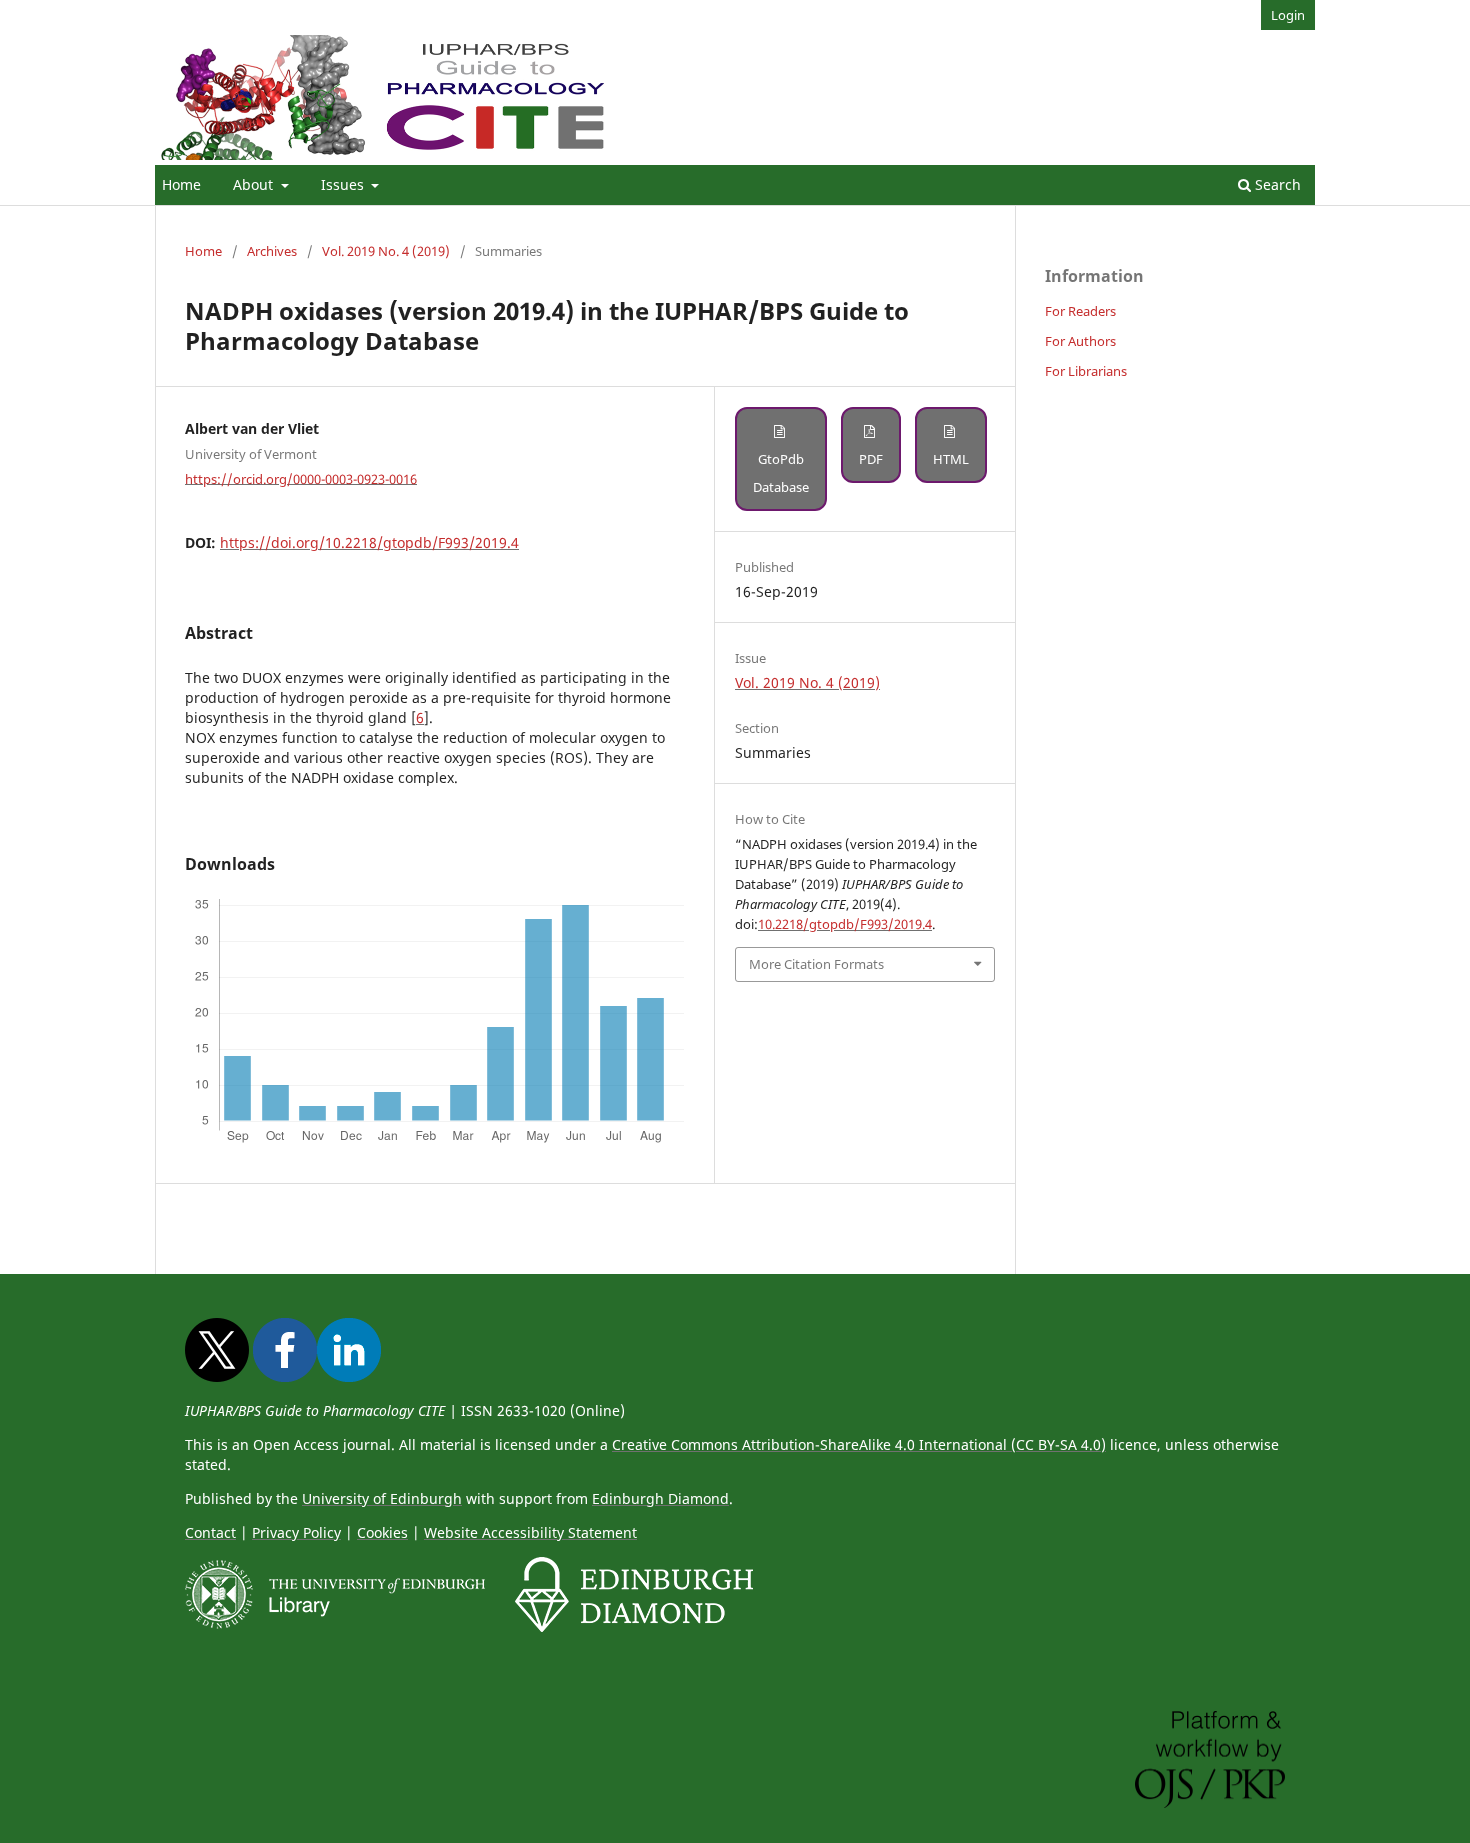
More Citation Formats (816, 964)
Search (1276, 184)
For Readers (1080, 311)
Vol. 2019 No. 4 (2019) (386, 251)
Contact (210, 1532)
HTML (951, 459)
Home (181, 184)
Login (1288, 15)
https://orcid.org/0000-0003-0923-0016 (301, 478)
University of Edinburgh (382, 1498)
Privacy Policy (296, 1532)
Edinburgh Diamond (660, 1498)
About (255, 184)
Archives (272, 251)
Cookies (382, 1532)
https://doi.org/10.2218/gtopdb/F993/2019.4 (369, 542)
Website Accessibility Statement (530, 1532)
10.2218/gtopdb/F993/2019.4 (845, 924)
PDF (871, 459)
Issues (344, 184)
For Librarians (1086, 371)
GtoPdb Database (781, 473)
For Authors (1080, 341)
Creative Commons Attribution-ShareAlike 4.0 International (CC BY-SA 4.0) (859, 1444)
